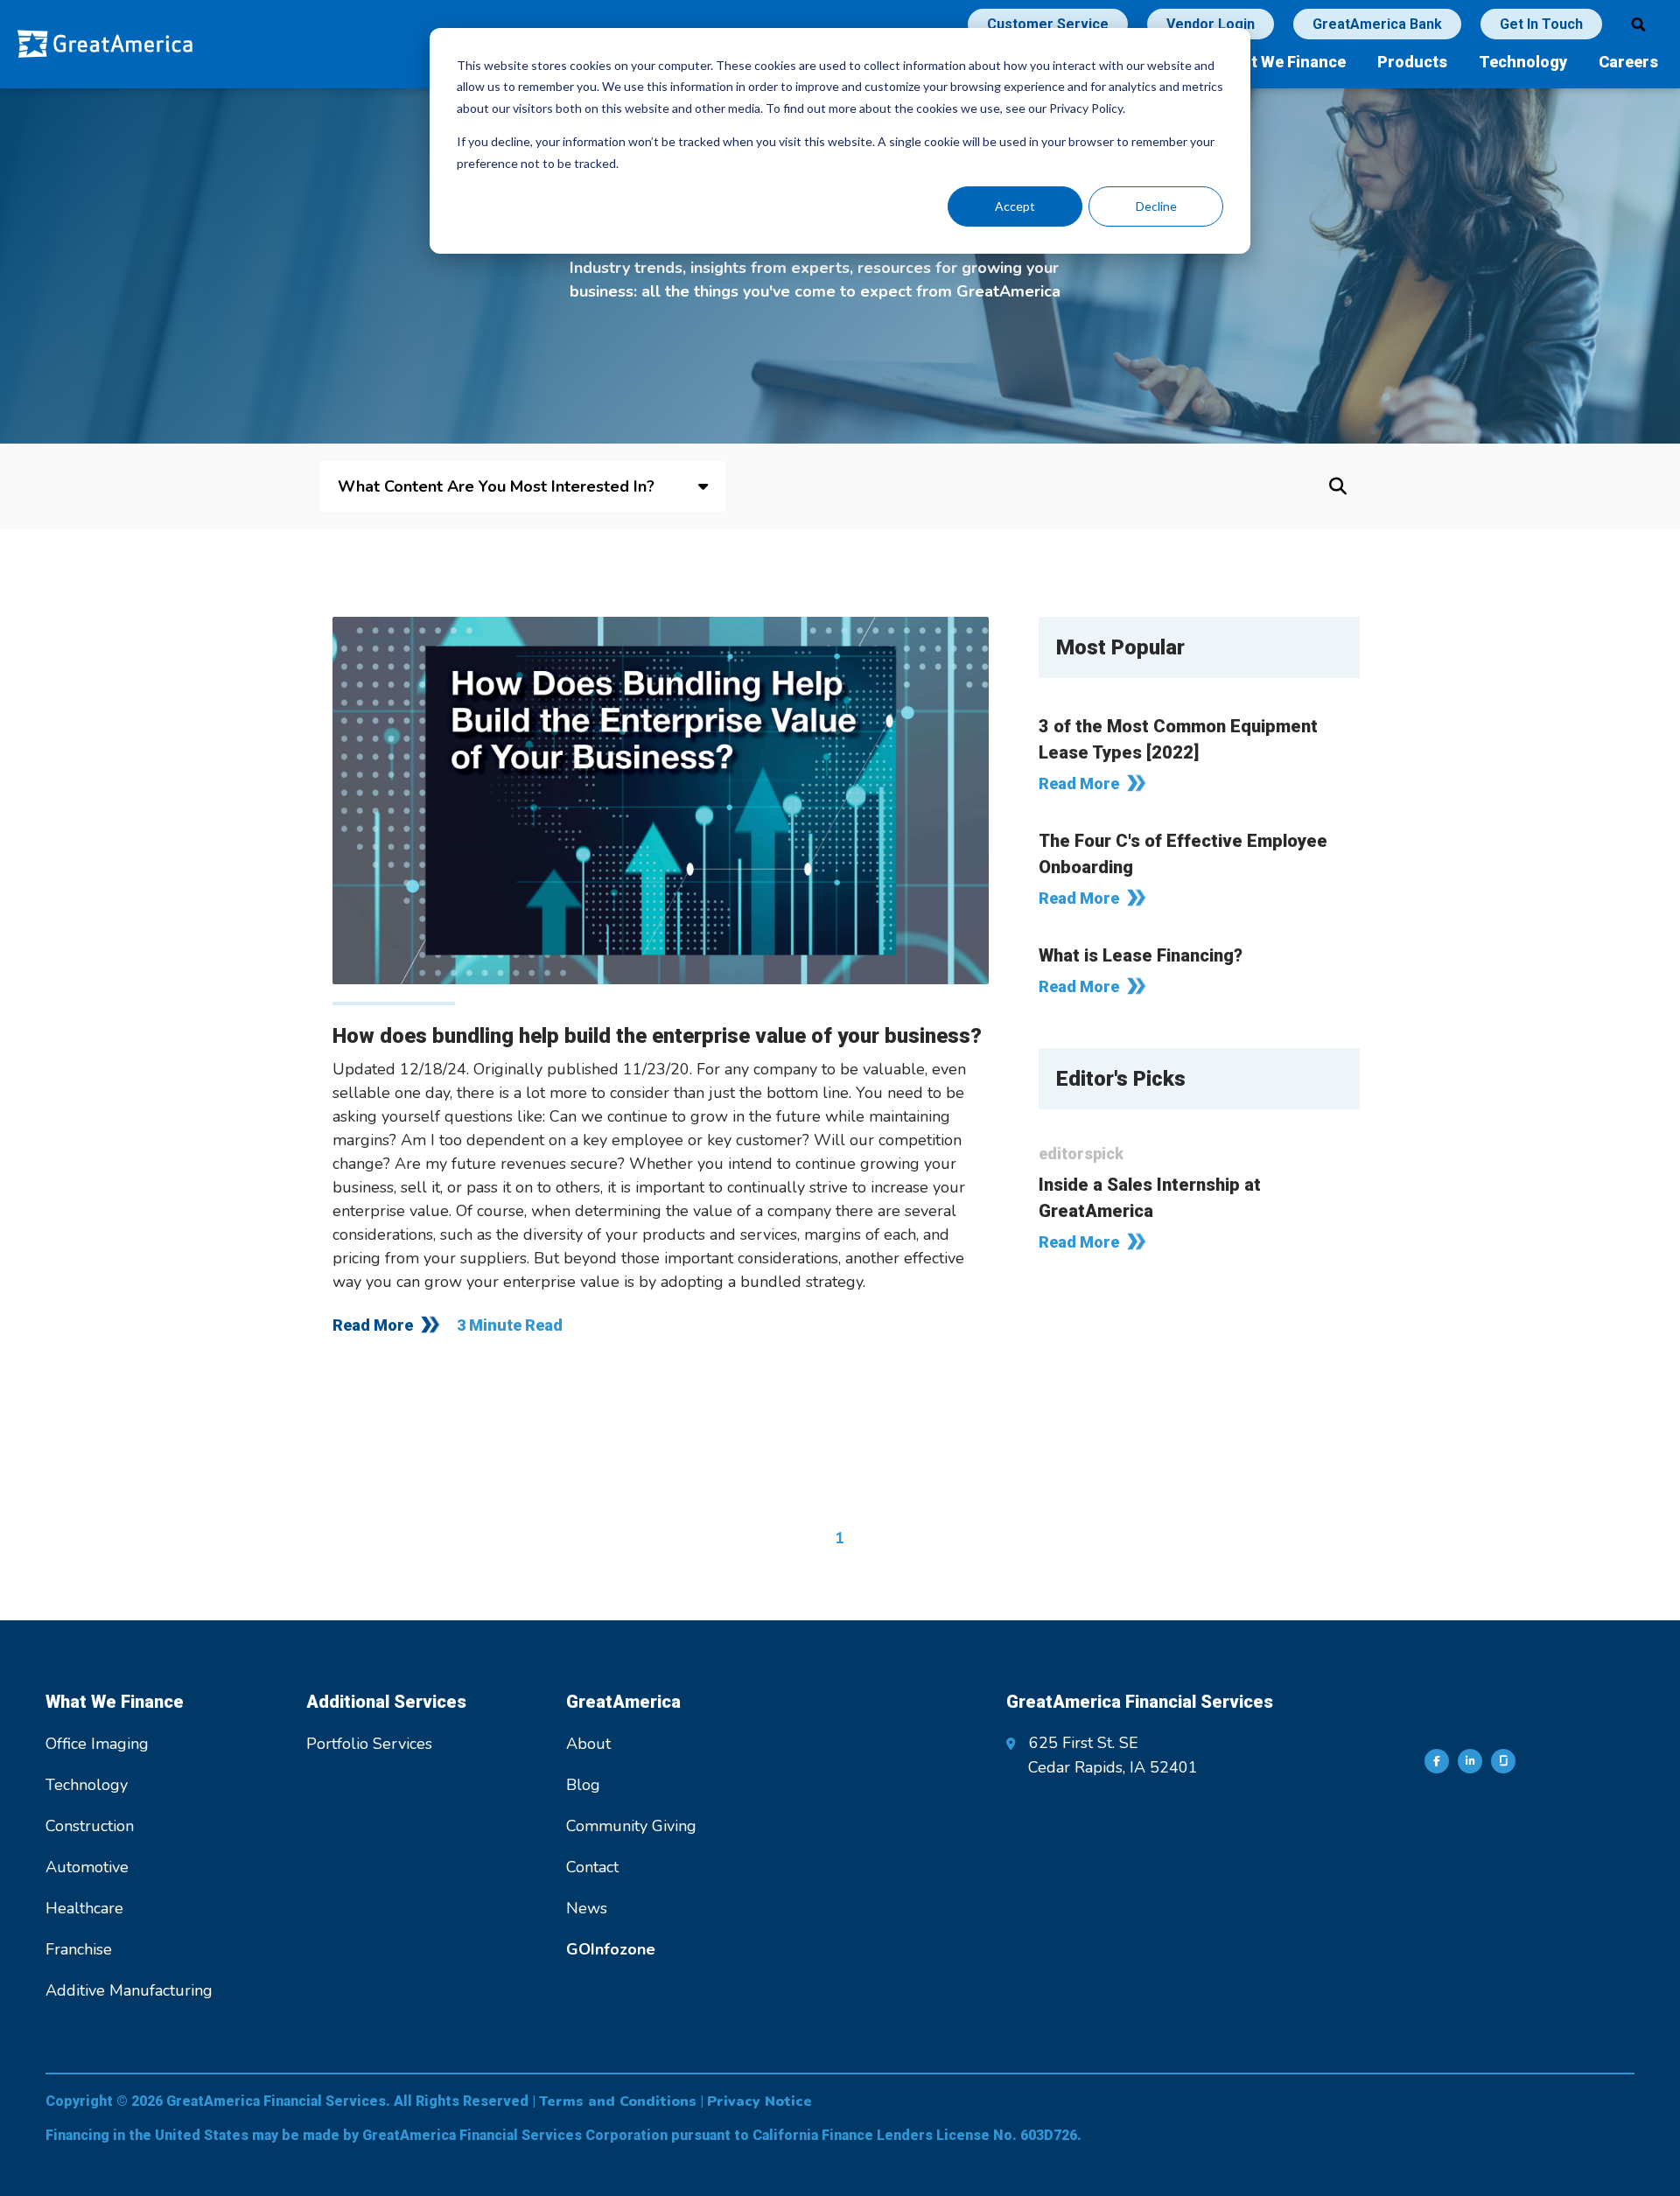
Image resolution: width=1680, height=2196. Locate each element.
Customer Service (1048, 24)
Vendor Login (1211, 24)
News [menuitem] (587, 1908)
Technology (1523, 62)
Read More (373, 1325)
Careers (1628, 62)
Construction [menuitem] (90, 1826)
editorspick (1081, 1154)
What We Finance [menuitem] (115, 1702)
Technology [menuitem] (87, 1785)
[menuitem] (611, 1949)
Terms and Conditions (618, 2102)
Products (1412, 62)
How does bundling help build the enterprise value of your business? (657, 1036)
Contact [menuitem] (592, 1867)
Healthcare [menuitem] (84, 1908)
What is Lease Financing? (1141, 955)
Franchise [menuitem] (79, 1949)
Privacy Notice (759, 2102)
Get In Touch (1541, 24)
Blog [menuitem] (583, 1785)
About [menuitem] (588, 1744)
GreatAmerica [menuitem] (623, 1702)
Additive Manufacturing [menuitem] (129, 1990)
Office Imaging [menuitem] (97, 1744)
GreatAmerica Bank (1377, 24)
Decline (1156, 206)
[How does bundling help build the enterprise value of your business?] (661, 801)
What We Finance (1282, 62)
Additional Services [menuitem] (386, 1702)
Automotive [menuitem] (87, 1867)
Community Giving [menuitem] (631, 1826)
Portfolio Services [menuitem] (369, 1744)
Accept (1015, 206)
